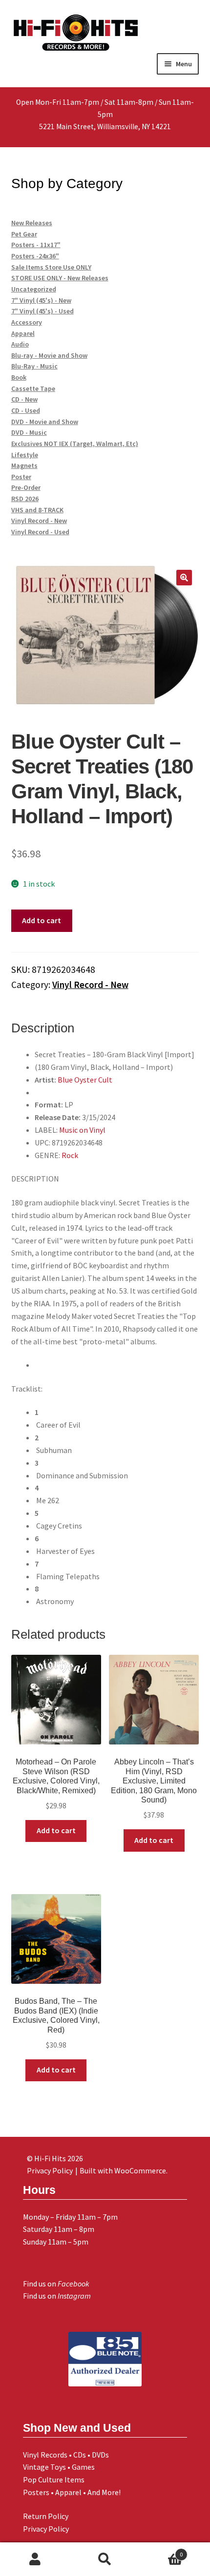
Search (105, 2559)
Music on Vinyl (82, 1130)
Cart (162, 2551)
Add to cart (42, 920)
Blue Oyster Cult (85, 1080)
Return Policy (46, 2516)
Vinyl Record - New (90, 985)
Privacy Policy (46, 2529)
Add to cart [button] (56, 1830)
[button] (184, 578)
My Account (35, 2559)
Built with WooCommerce (123, 2170)
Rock (70, 1155)
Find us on (56, 2284)
